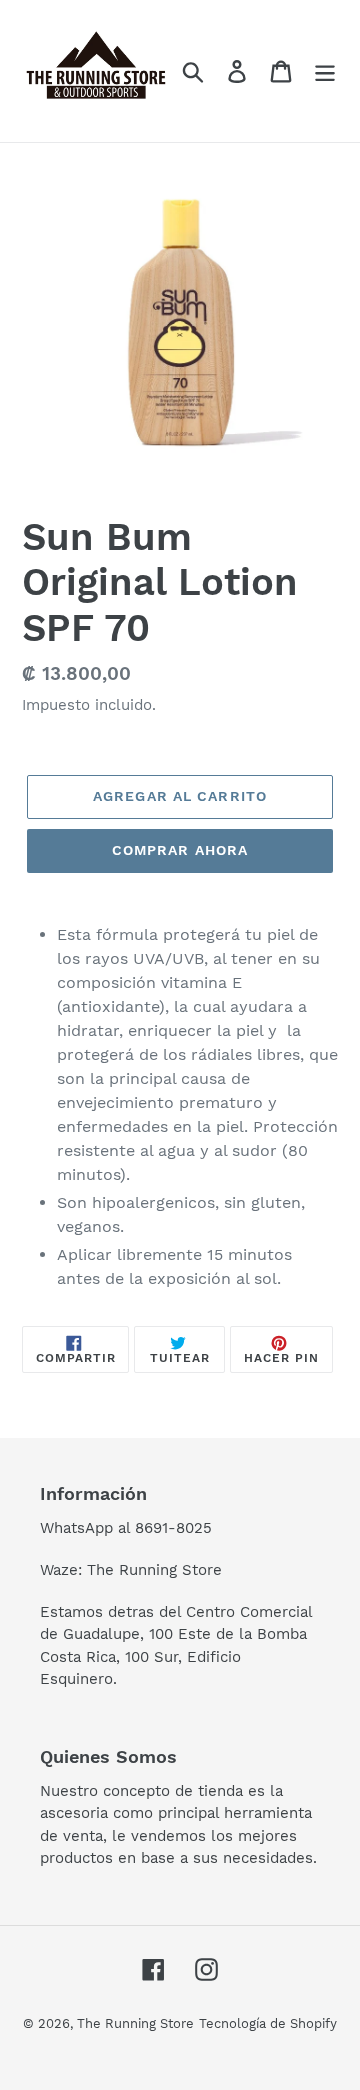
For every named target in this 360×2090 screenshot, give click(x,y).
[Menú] (325, 71)
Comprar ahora (180, 850)
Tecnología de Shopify (268, 2023)
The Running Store (135, 2023)
